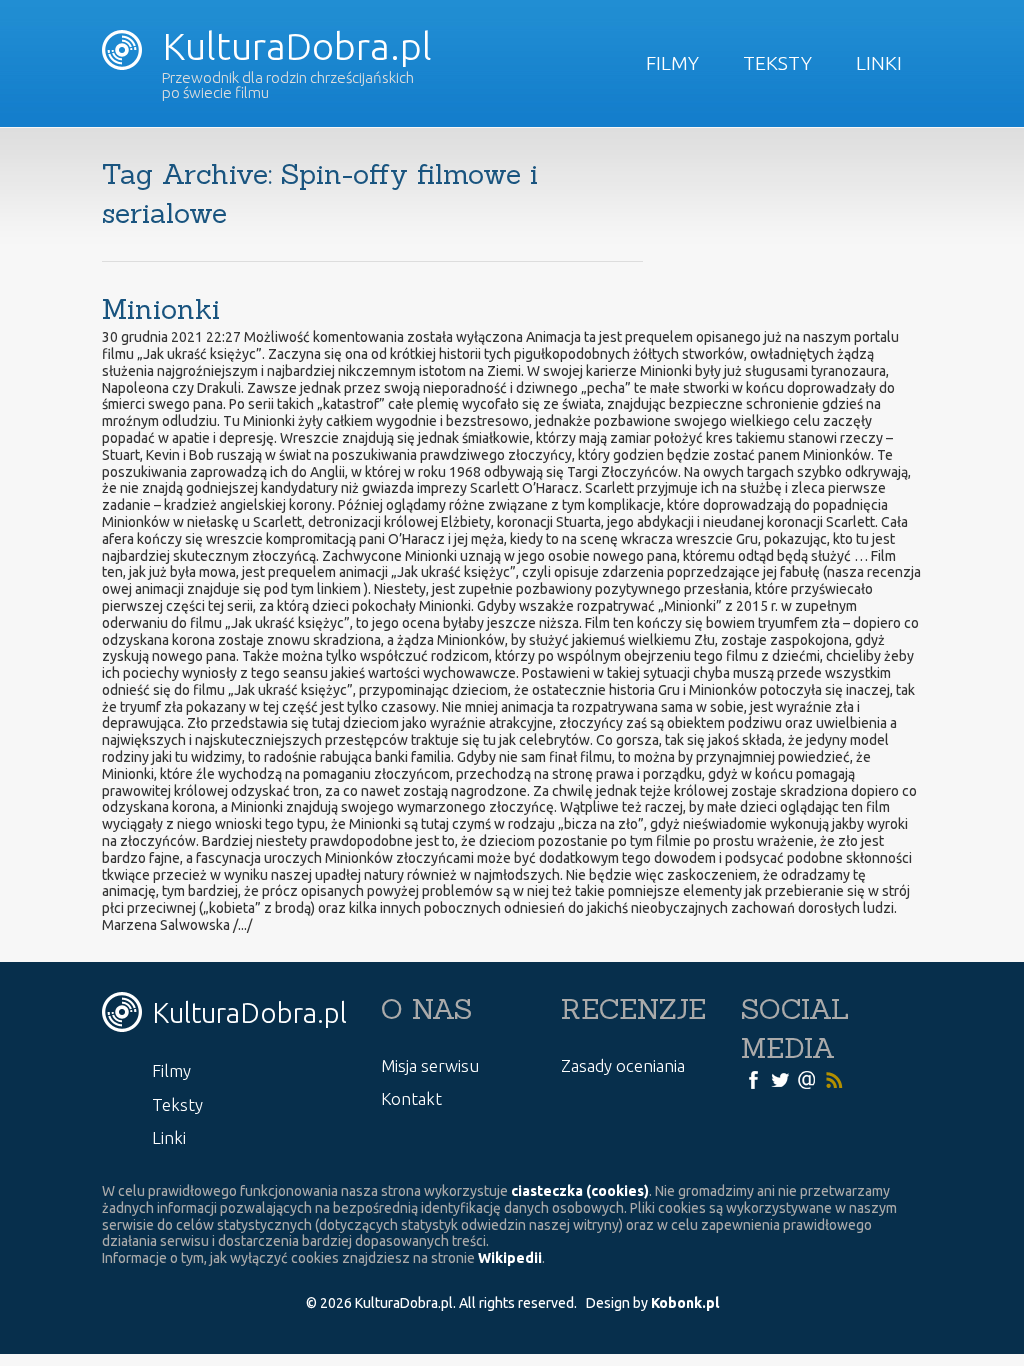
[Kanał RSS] (834, 1079)
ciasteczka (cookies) (580, 1191)
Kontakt (411, 1098)
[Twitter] (780, 1079)
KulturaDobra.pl (292, 46)
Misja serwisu (430, 1065)
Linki (879, 63)
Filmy (672, 63)
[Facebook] (753, 1079)
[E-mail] (807, 1079)
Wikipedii (510, 1258)
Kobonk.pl (685, 1303)
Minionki (161, 309)
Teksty (777, 63)
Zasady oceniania (623, 1065)
